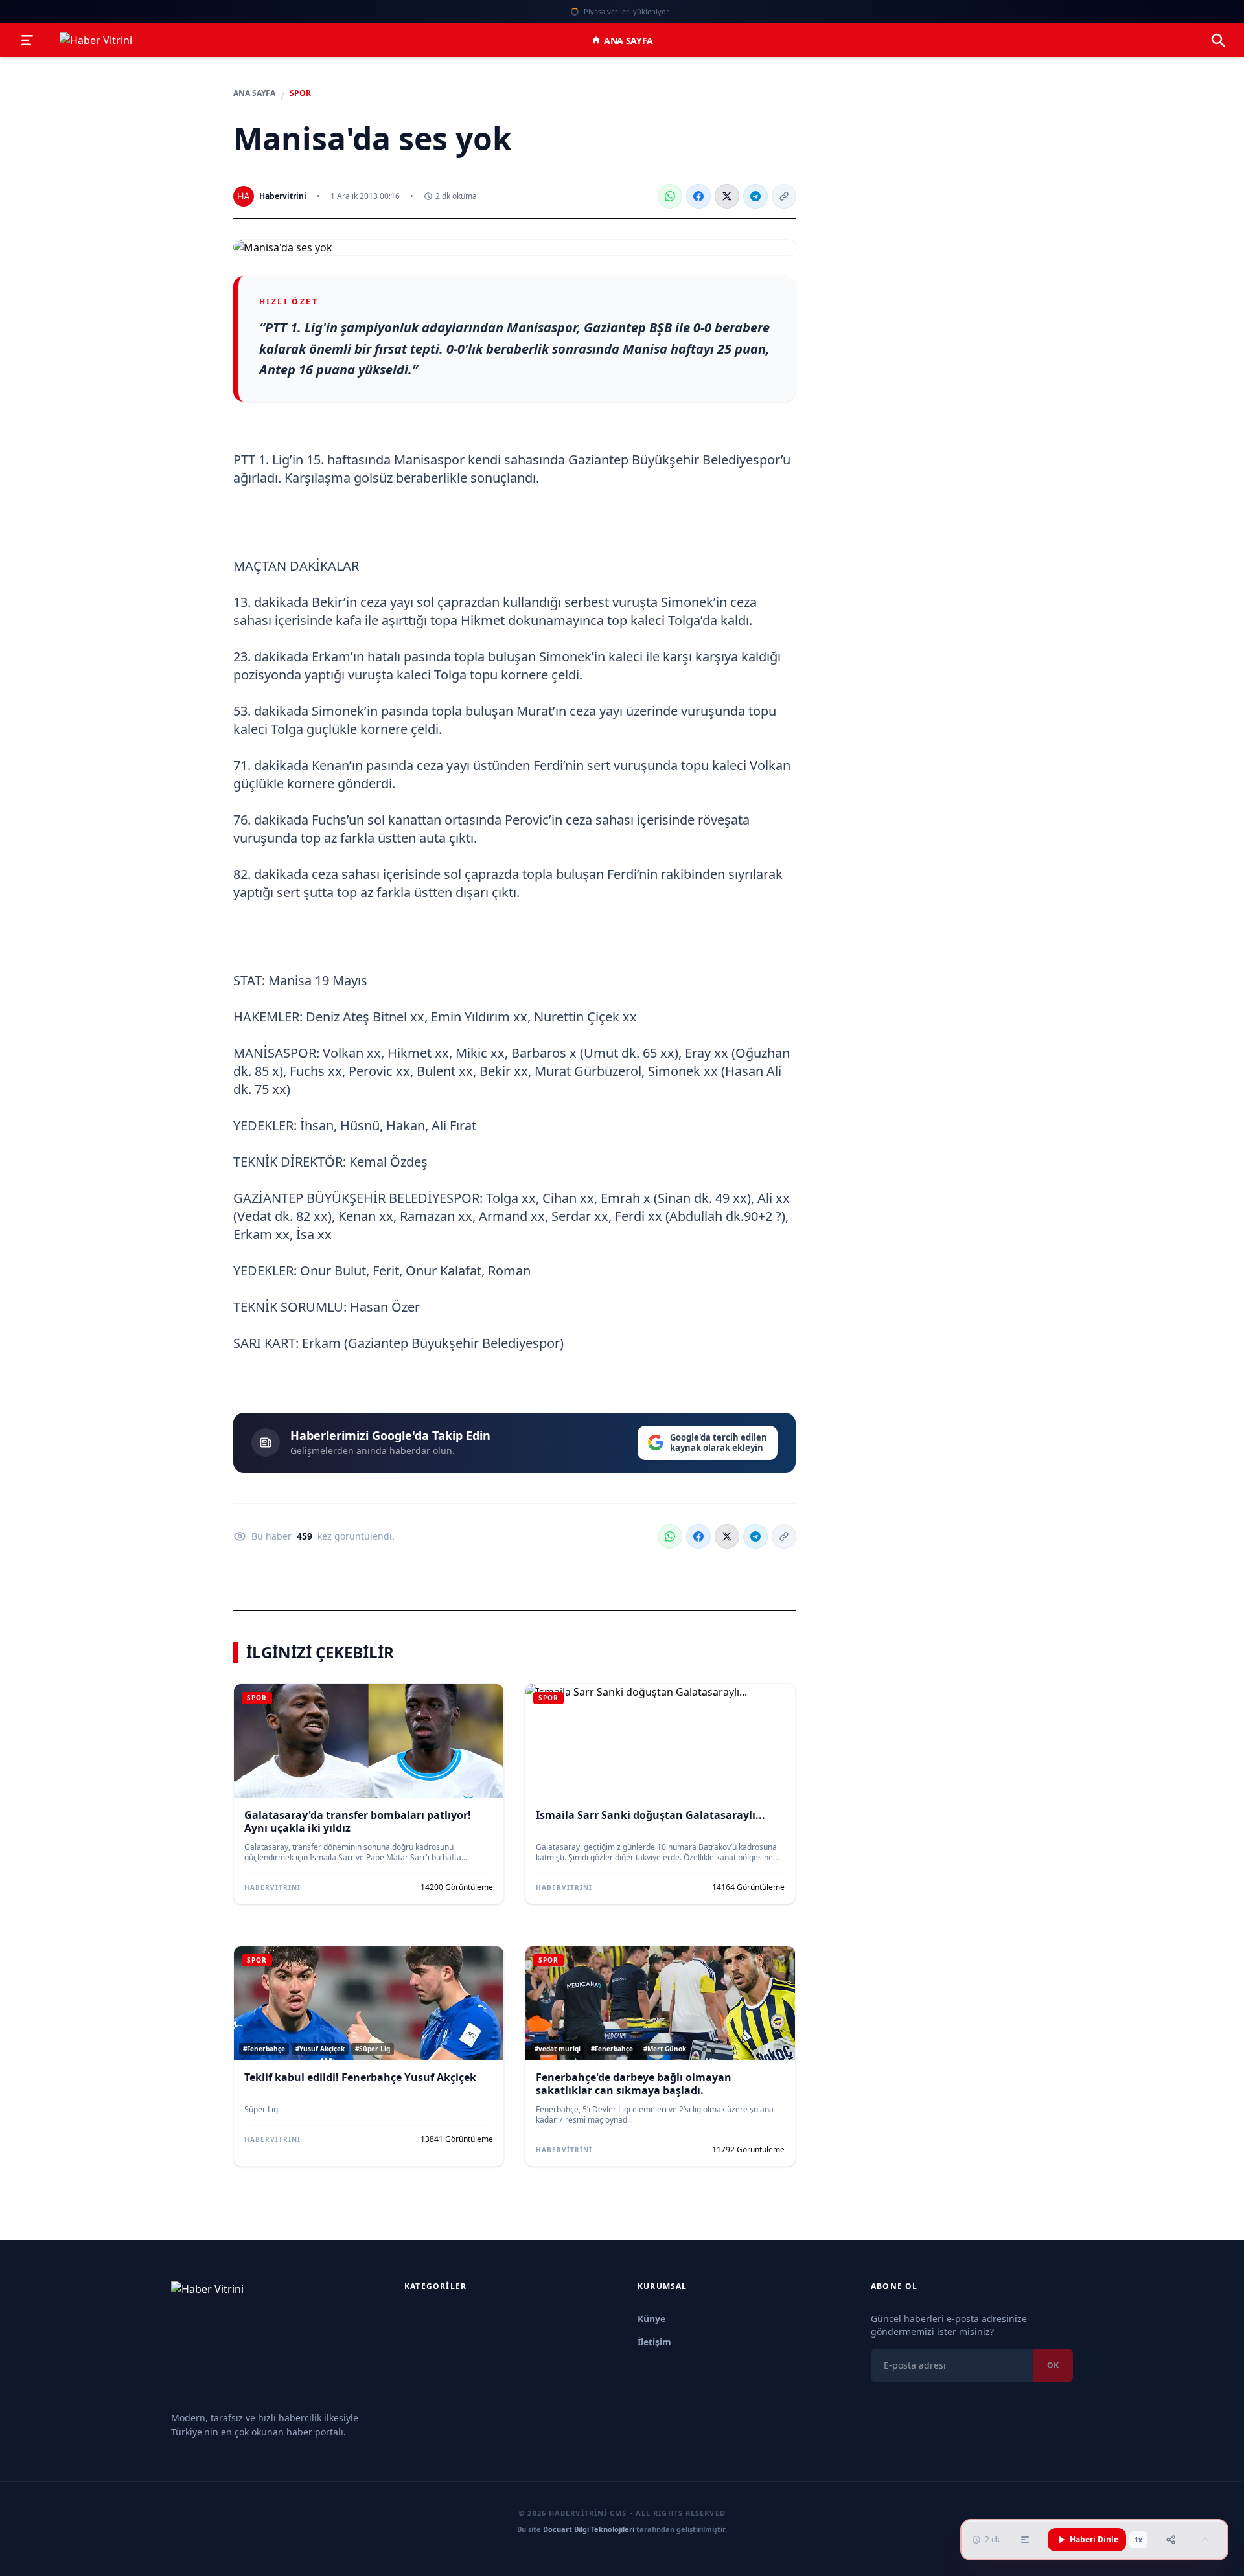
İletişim (654, 2342)
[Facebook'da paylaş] (698, 196)
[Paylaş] (1171, 2540)
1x (1138, 2540)
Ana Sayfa (628, 40)
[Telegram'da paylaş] (755, 196)
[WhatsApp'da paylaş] (670, 196)
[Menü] (27, 40)
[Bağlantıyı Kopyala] (784, 196)
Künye (651, 2319)
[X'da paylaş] (727, 196)
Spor (300, 93)
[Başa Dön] (1205, 2540)
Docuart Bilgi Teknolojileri (589, 2529)
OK (1053, 2365)
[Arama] (1218, 40)
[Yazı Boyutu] (1025, 2540)
